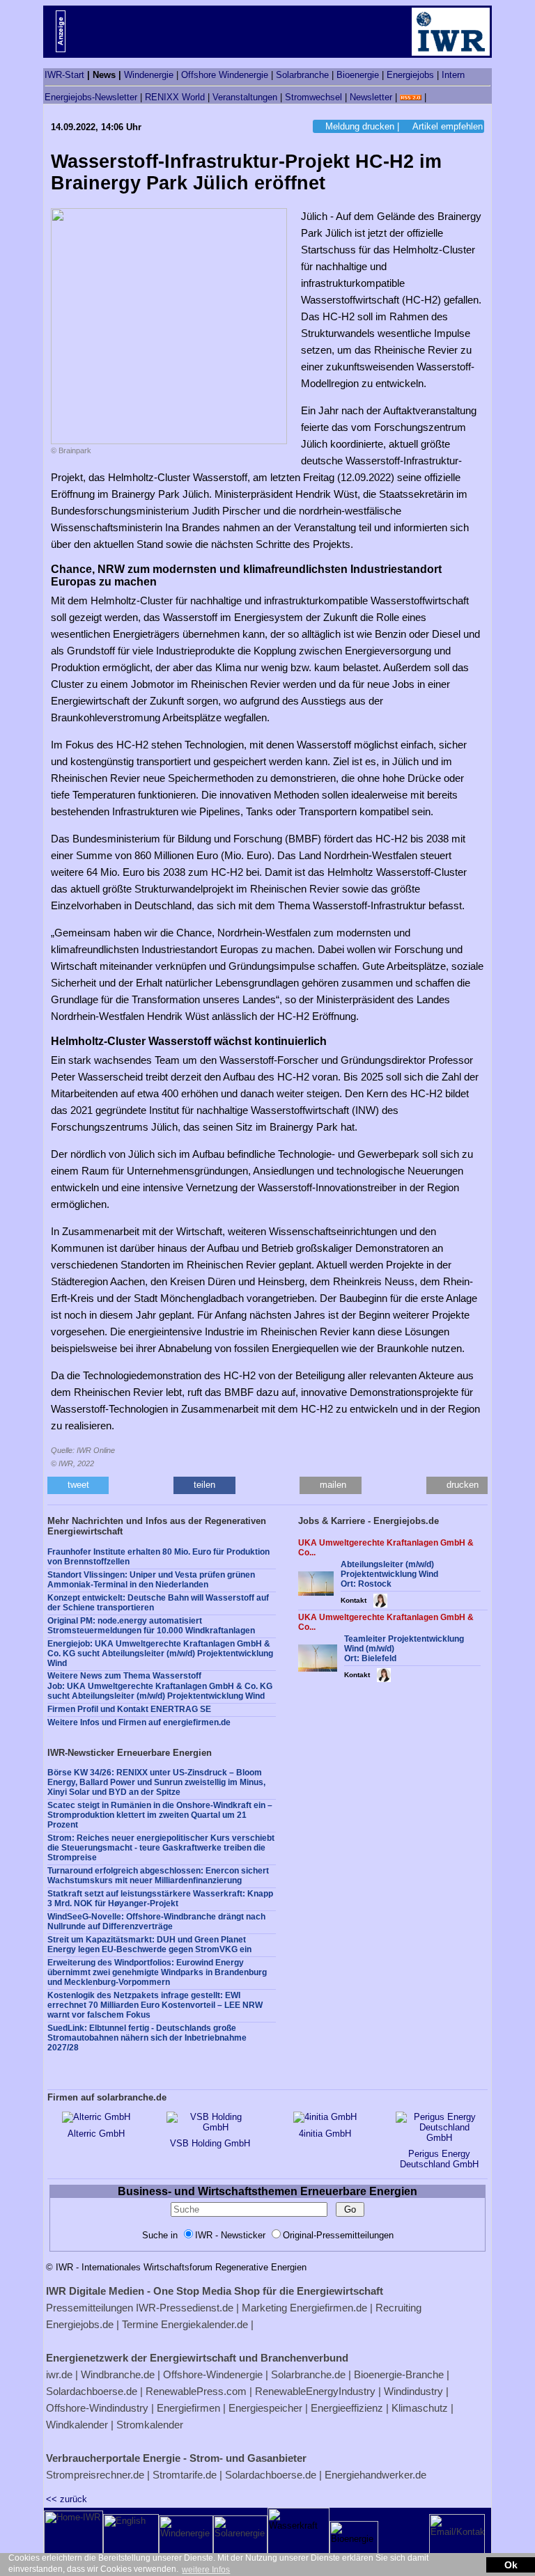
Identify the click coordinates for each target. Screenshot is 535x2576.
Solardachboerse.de (92, 2391)
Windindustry (413, 2391)
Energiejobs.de (80, 2324)
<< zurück (67, 2499)
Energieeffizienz (347, 2408)
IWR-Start (64, 75)
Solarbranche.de (308, 2374)
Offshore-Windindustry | (100, 2408)
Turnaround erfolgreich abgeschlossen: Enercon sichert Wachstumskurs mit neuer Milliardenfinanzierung (158, 1876)
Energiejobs (410, 75)
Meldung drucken (360, 126)
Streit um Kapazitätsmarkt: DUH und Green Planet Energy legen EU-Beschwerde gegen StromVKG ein (149, 1945)
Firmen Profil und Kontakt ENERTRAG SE (129, 1709)
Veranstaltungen (245, 97)
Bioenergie (358, 75)
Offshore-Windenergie (213, 2374)
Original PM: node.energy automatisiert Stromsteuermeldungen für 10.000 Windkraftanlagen (151, 1626)
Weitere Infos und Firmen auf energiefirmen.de (139, 1722)
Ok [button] (511, 2565)
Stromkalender (150, 2425)
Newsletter (371, 97)
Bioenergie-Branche (399, 2374)
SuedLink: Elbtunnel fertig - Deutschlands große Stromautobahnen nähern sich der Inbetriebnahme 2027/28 (147, 2038)
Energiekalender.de (204, 2324)
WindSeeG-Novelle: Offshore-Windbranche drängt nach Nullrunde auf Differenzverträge (156, 1922)
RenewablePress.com (196, 2391)
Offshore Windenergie (225, 75)
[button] (78, 1485)
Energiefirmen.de (328, 2308)
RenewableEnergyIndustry (315, 2391)
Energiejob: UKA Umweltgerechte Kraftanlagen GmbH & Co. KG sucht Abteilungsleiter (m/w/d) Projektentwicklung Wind (160, 1654)
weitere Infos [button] (206, 2570)
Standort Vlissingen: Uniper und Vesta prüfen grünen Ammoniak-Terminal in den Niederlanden (151, 1580)
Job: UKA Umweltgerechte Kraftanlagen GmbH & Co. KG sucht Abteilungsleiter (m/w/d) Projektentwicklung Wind (160, 1691)
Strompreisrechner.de (95, 2475)
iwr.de (59, 2374)
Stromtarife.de (185, 2475)
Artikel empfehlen (448, 126)
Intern (453, 75)
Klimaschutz (420, 2408)
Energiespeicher (265, 2408)
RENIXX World (175, 97)
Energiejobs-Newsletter (91, 97)
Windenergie (149, 75)
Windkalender (77, 2425)
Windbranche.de (118, 2374)
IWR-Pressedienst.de (185, 2308)
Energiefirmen (188, 2408)
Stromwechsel (313, 97)
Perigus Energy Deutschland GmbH (439, 2159)
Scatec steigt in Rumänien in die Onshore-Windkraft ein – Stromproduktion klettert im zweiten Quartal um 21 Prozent (160, 1815)
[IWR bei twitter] (434, 97)
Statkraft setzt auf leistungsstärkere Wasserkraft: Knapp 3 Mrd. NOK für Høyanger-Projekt (160, 1899)
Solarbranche (302, 75)
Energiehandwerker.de (375, 2475)
